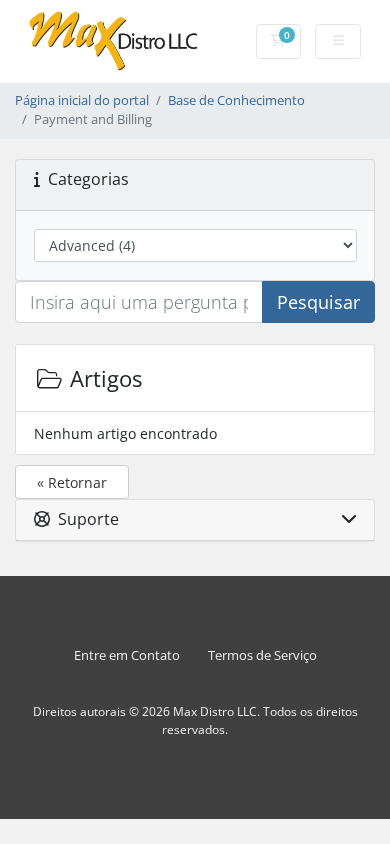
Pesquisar (318, 302)
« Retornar (72, 482)
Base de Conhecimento (236, 100)
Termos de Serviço (262, 655)
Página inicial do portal (82, 100)
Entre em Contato (127, 655)
